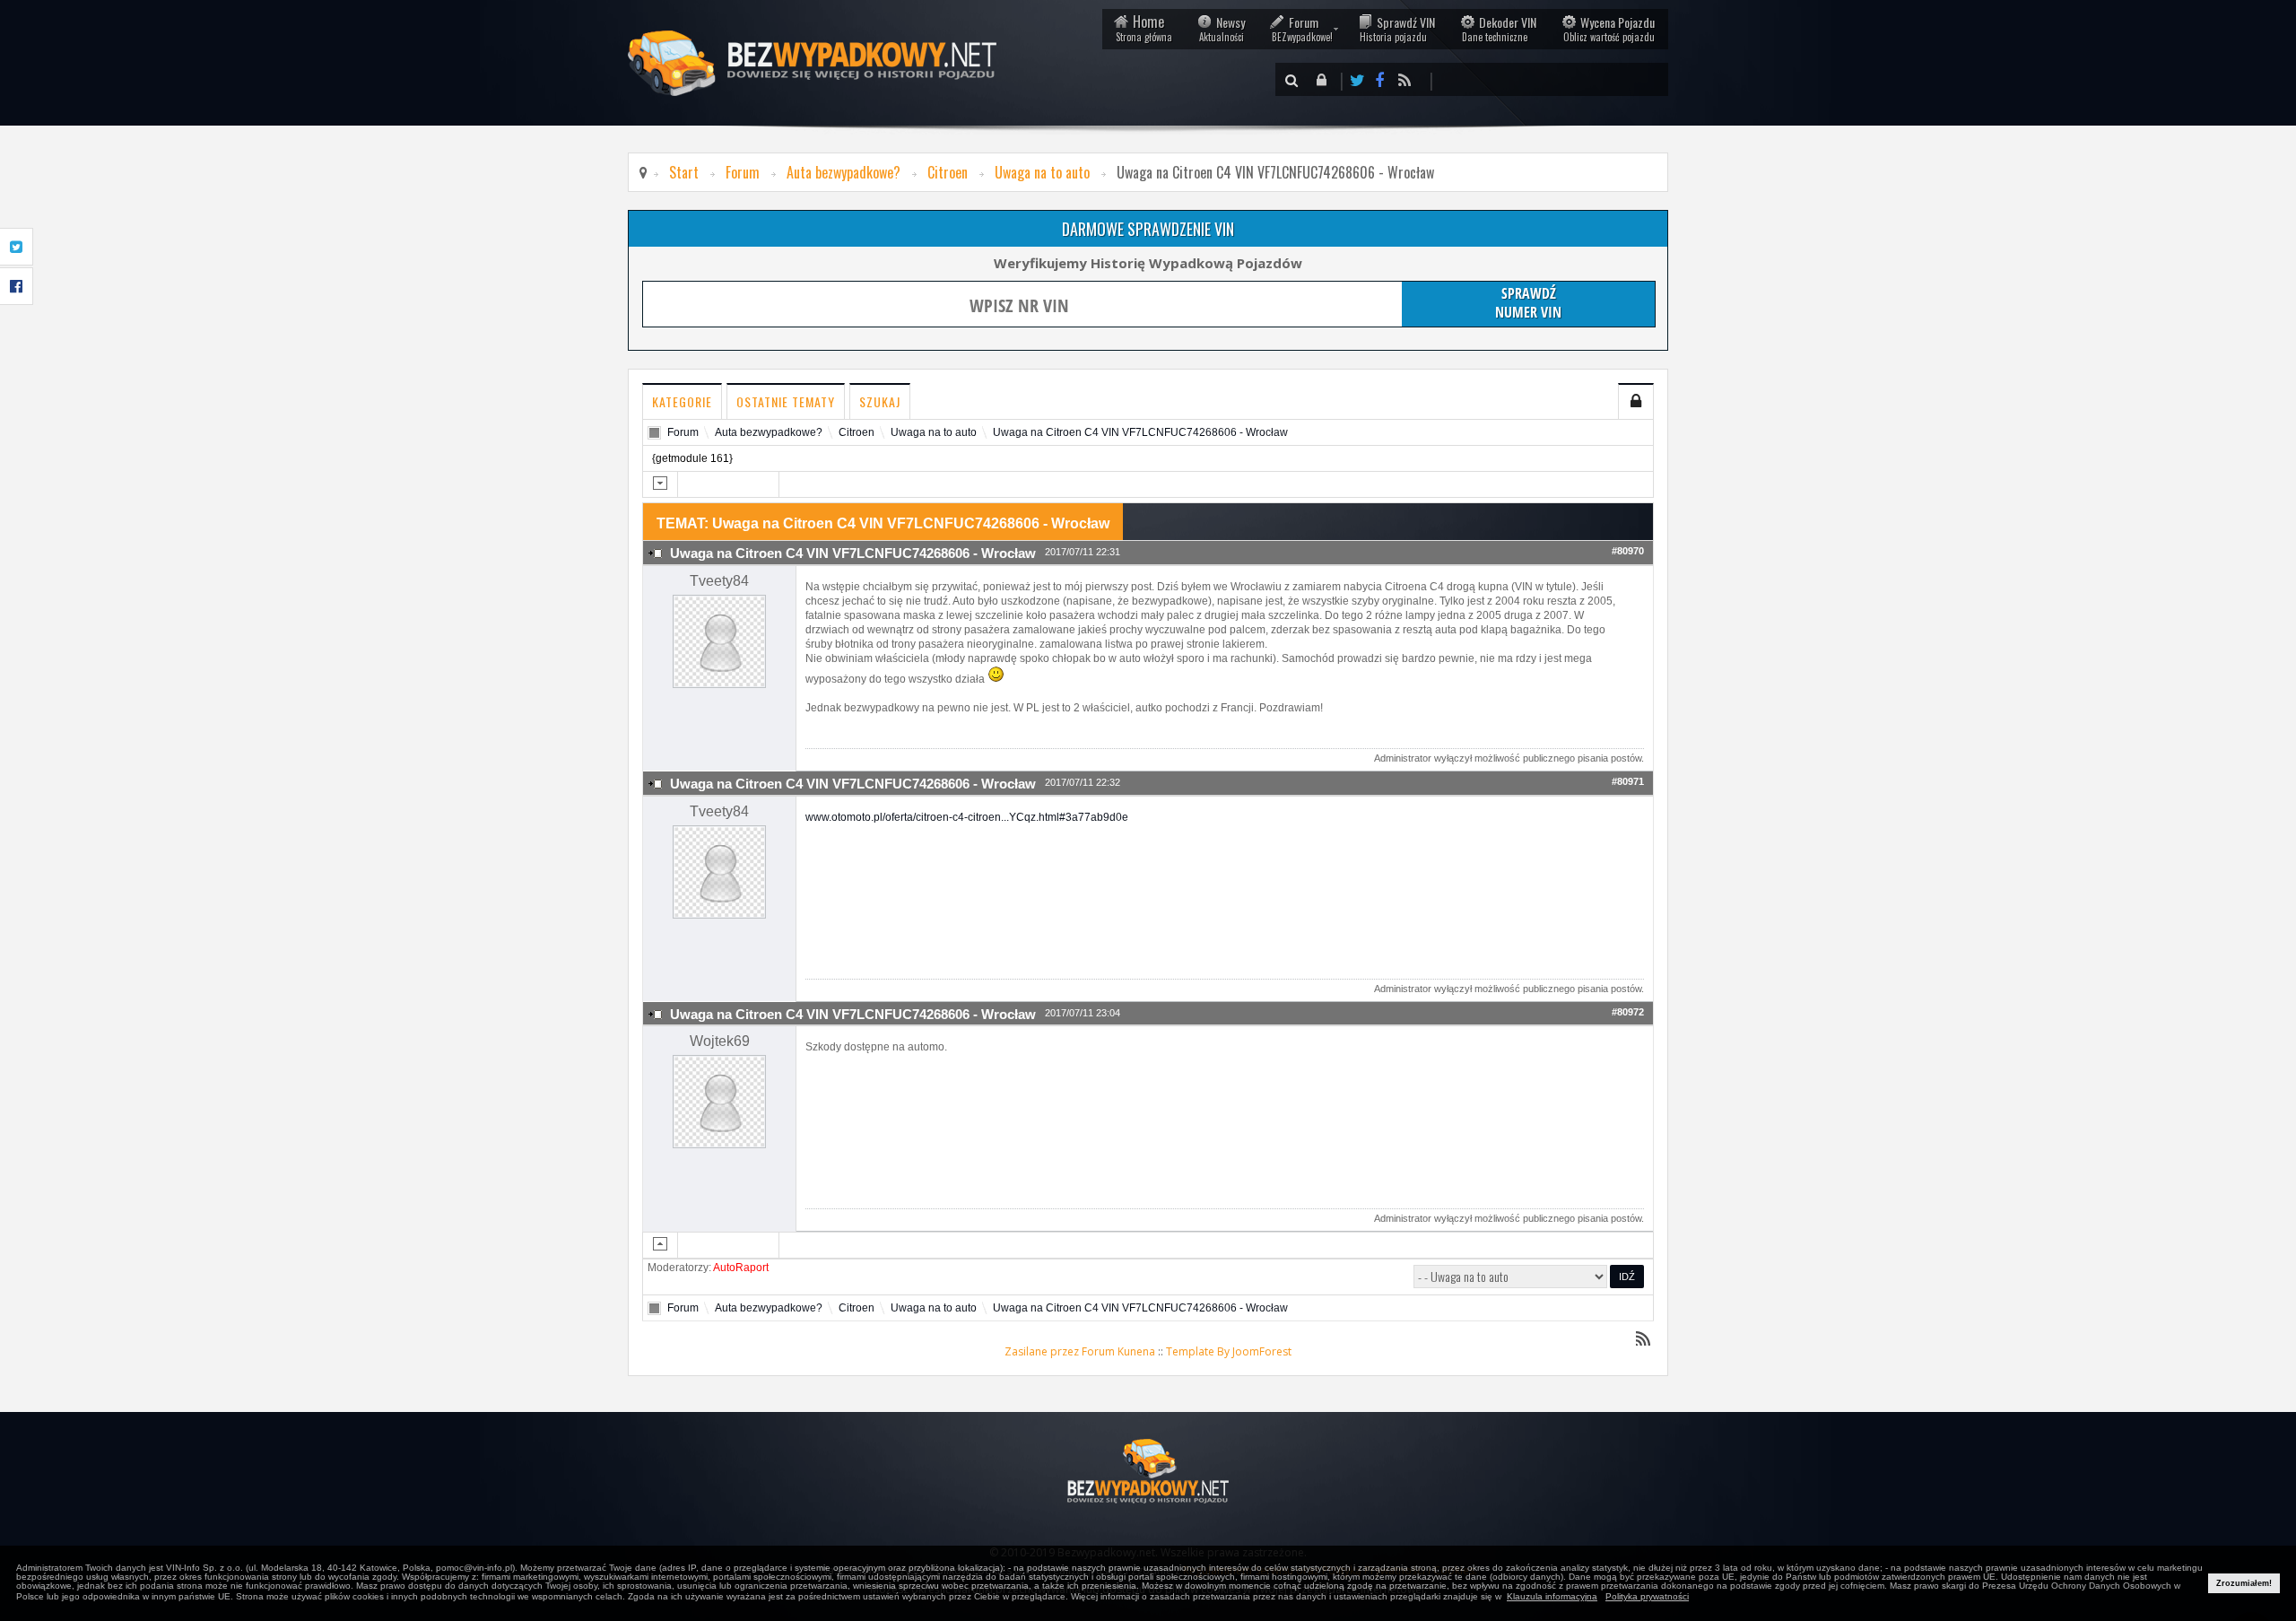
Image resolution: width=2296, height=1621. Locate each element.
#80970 (1628, 551)
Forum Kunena (1118, 1351)
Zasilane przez (1042, 1351)
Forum (1302, 28)
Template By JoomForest (1229, 1351)
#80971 (1628, 781)
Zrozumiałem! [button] (2244, 1583)
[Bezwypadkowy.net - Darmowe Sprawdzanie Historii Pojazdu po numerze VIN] (1148, 1471)
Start (684, 172)
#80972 (1628, 1012)
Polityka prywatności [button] (1647, 1596)
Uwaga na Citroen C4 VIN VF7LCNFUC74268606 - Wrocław (1140, 432)
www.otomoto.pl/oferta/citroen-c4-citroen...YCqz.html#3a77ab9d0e (967, 817)
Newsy (1222, 28)
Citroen (948, 172)
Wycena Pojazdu (1609, 28)
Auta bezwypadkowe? (844, 172)
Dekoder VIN (1499, 28)
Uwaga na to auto (1042, 172)
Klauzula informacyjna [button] (1552, 1596)
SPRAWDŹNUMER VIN (1528, 302)
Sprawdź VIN (1397, 28)
